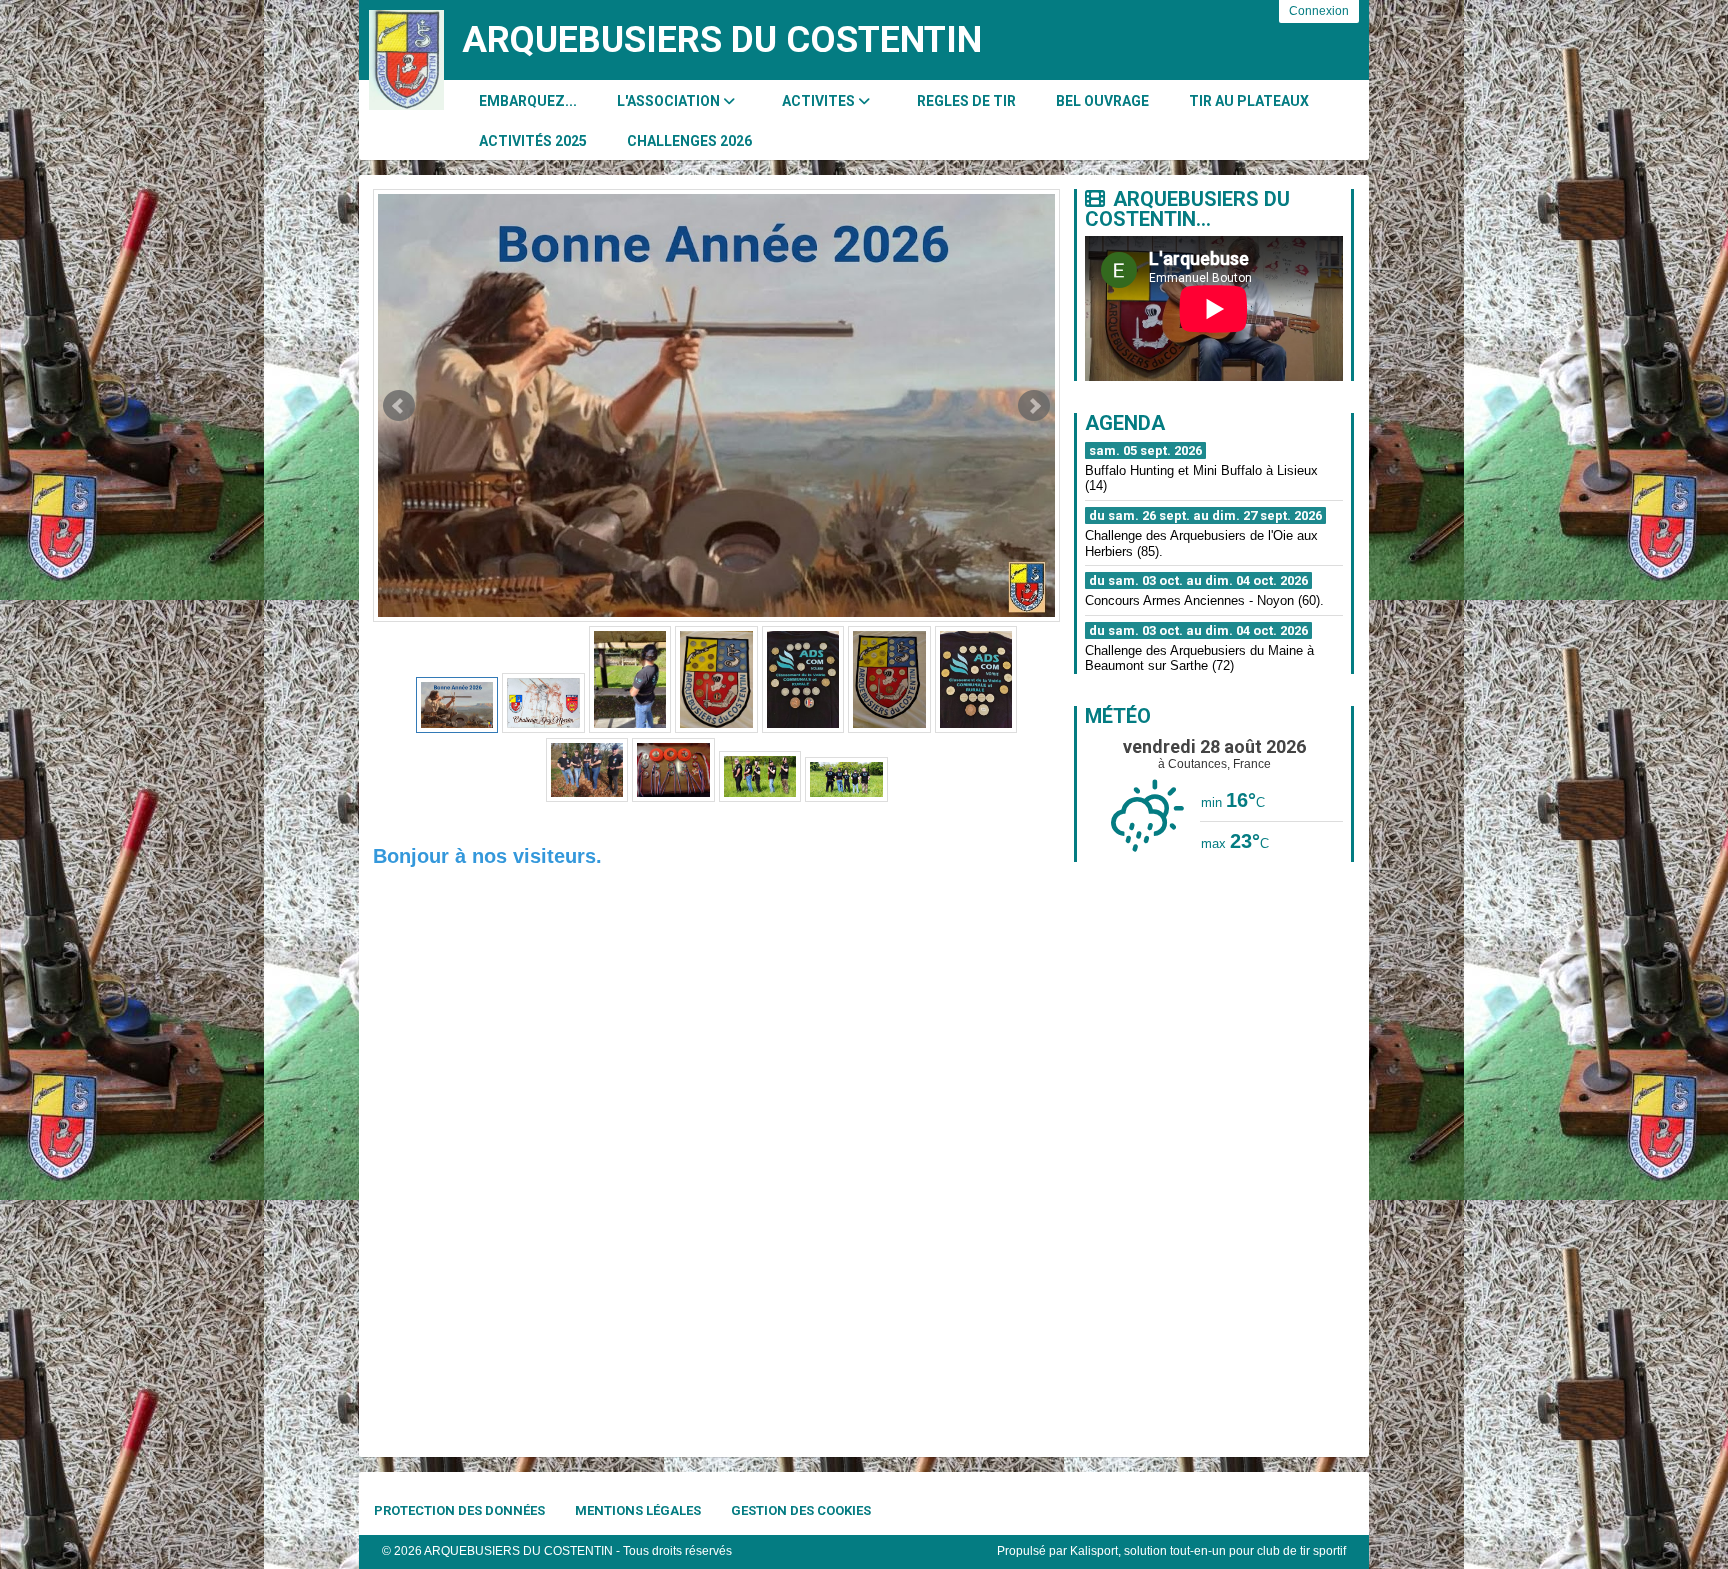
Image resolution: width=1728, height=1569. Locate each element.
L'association (670, 101)
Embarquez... (528, 101)
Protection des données (459, 1510)
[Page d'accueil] (406, 60)
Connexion (1319, 11)
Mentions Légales (638, 1510)
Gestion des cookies (801, 1510)
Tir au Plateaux (1249, 101)
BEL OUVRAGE (1102, 101)
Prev (399, 406)
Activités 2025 (533, 141)
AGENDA (1125, 423)
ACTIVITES (820, 101)
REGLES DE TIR (966, 101)
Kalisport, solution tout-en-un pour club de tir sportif (1208, 1551)
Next (1034, 406)
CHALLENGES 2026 (689, 141)
